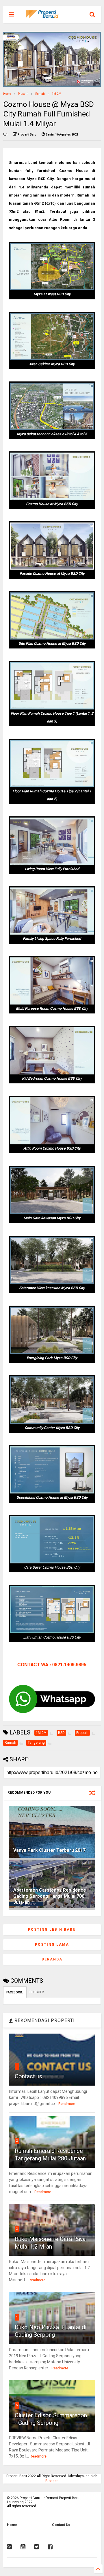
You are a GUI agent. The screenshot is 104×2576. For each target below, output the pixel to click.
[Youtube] (23, 2547)
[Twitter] (37, 2547)
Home (7, 94)
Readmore (67, 2104)
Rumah (40, 94)
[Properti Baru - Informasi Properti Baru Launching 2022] (45, 16)
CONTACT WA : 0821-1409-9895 (52, 1664)
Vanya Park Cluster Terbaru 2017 (49, 1850)
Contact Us (61, 2525)
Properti (23, 94)
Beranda (52, 1959)
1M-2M (56, 94)
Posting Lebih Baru (52, 1930)
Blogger (51, 2481)
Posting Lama (52, 1945)
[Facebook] (50, 2547)
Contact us (28, 2076)
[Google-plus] (9, 2547)
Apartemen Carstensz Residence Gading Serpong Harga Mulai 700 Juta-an (50, 1896)
